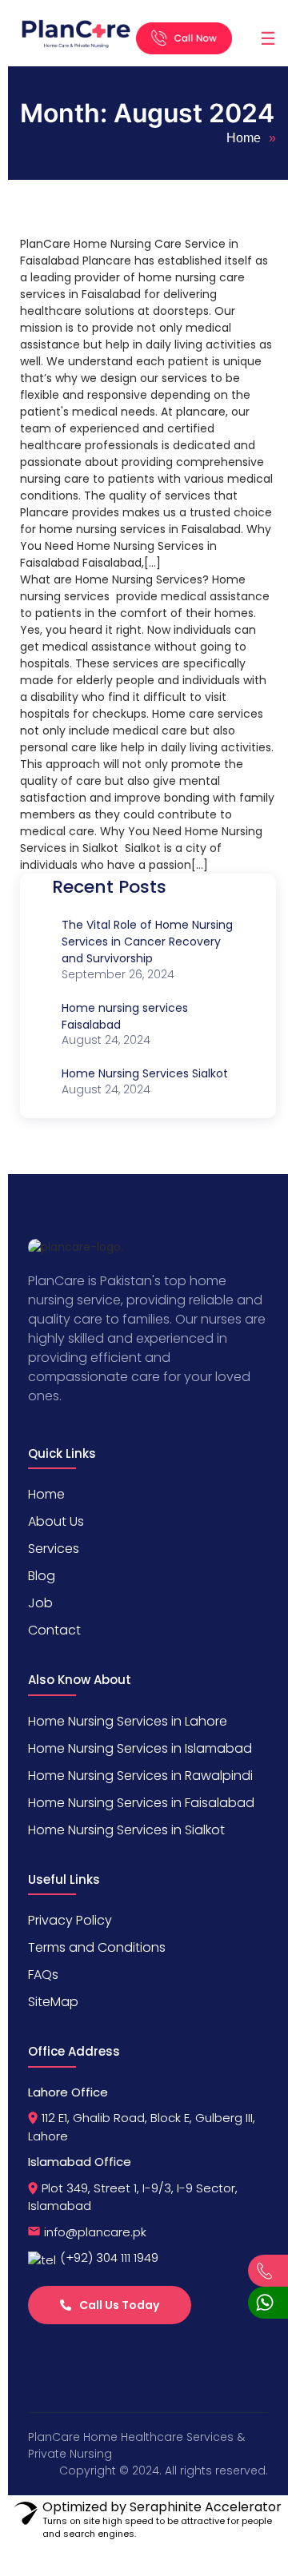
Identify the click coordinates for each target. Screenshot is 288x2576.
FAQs (43, 1975)
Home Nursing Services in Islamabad (140, 1748)
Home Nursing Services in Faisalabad (141, 1803)
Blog (42, 1576)
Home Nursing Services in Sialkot (126, 1830)
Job (40, 1603)
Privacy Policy (70, 1920)
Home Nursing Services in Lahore (128, 1721)
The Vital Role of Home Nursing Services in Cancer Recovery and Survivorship (147, 942)
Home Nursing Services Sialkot (145, 1073)
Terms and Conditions (97, 1947)
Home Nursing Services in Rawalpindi (140, 1776)
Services (54, 1549)
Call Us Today (119, 2305)
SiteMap (53, 2002)
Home (244, 138)
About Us (56, 1521)
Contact (54, 1630)
